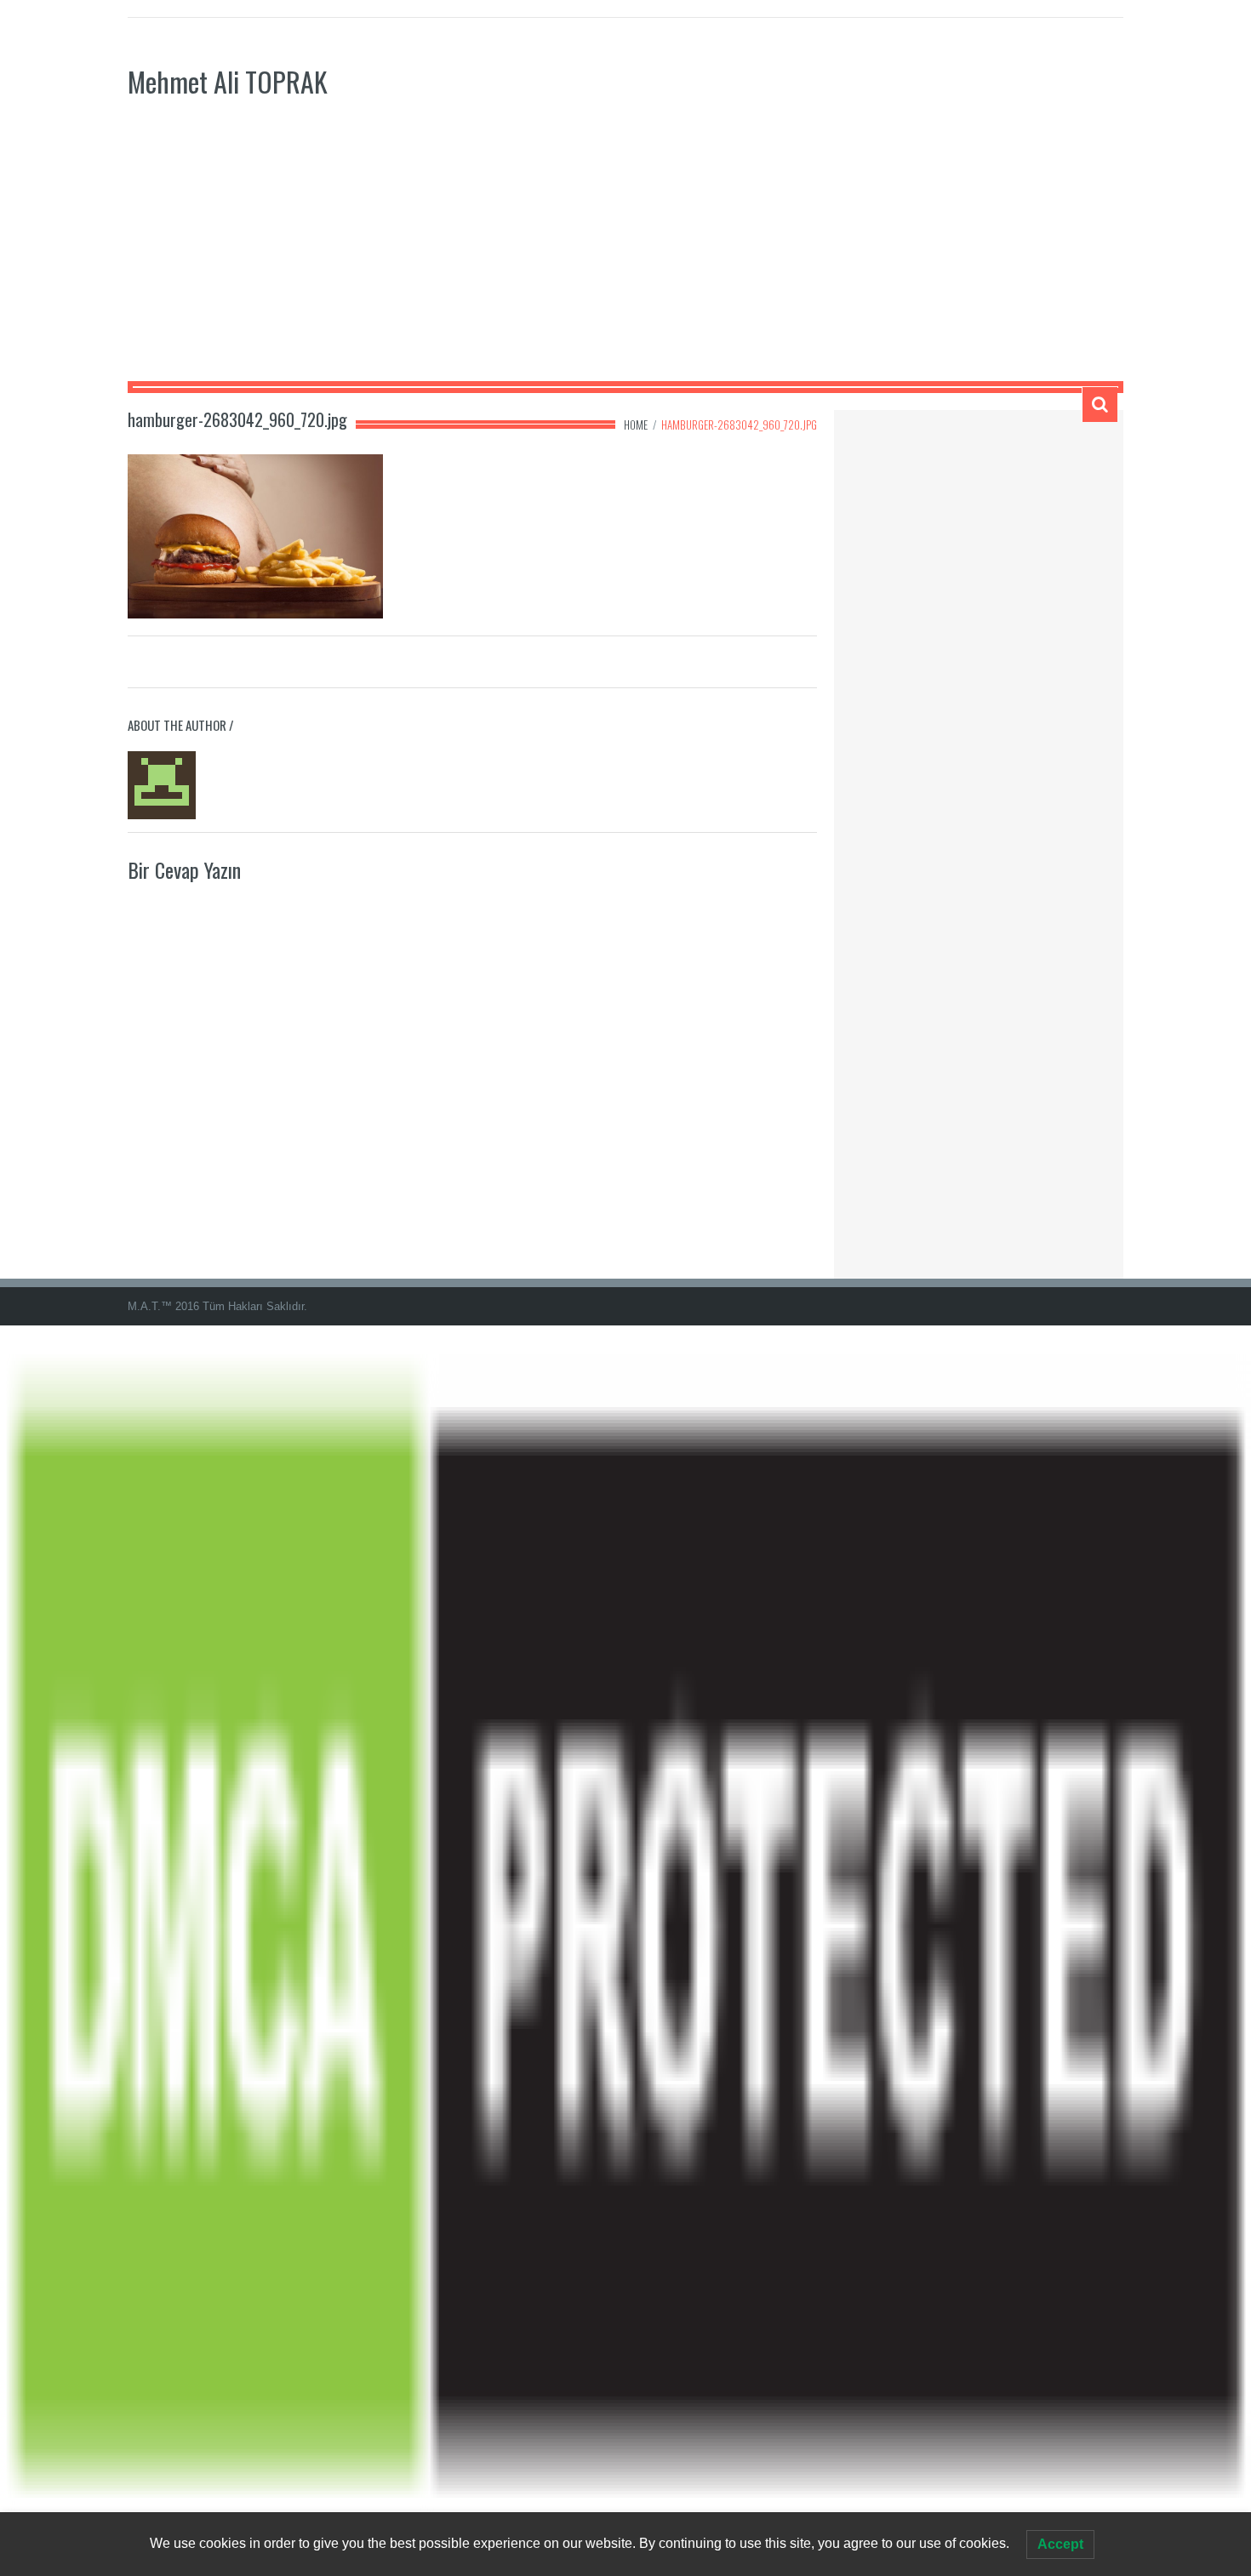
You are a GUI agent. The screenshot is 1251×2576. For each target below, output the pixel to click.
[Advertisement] (625, 254)
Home (636, 425)
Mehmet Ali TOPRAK (228, 81)
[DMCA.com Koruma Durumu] (625, 1949)
